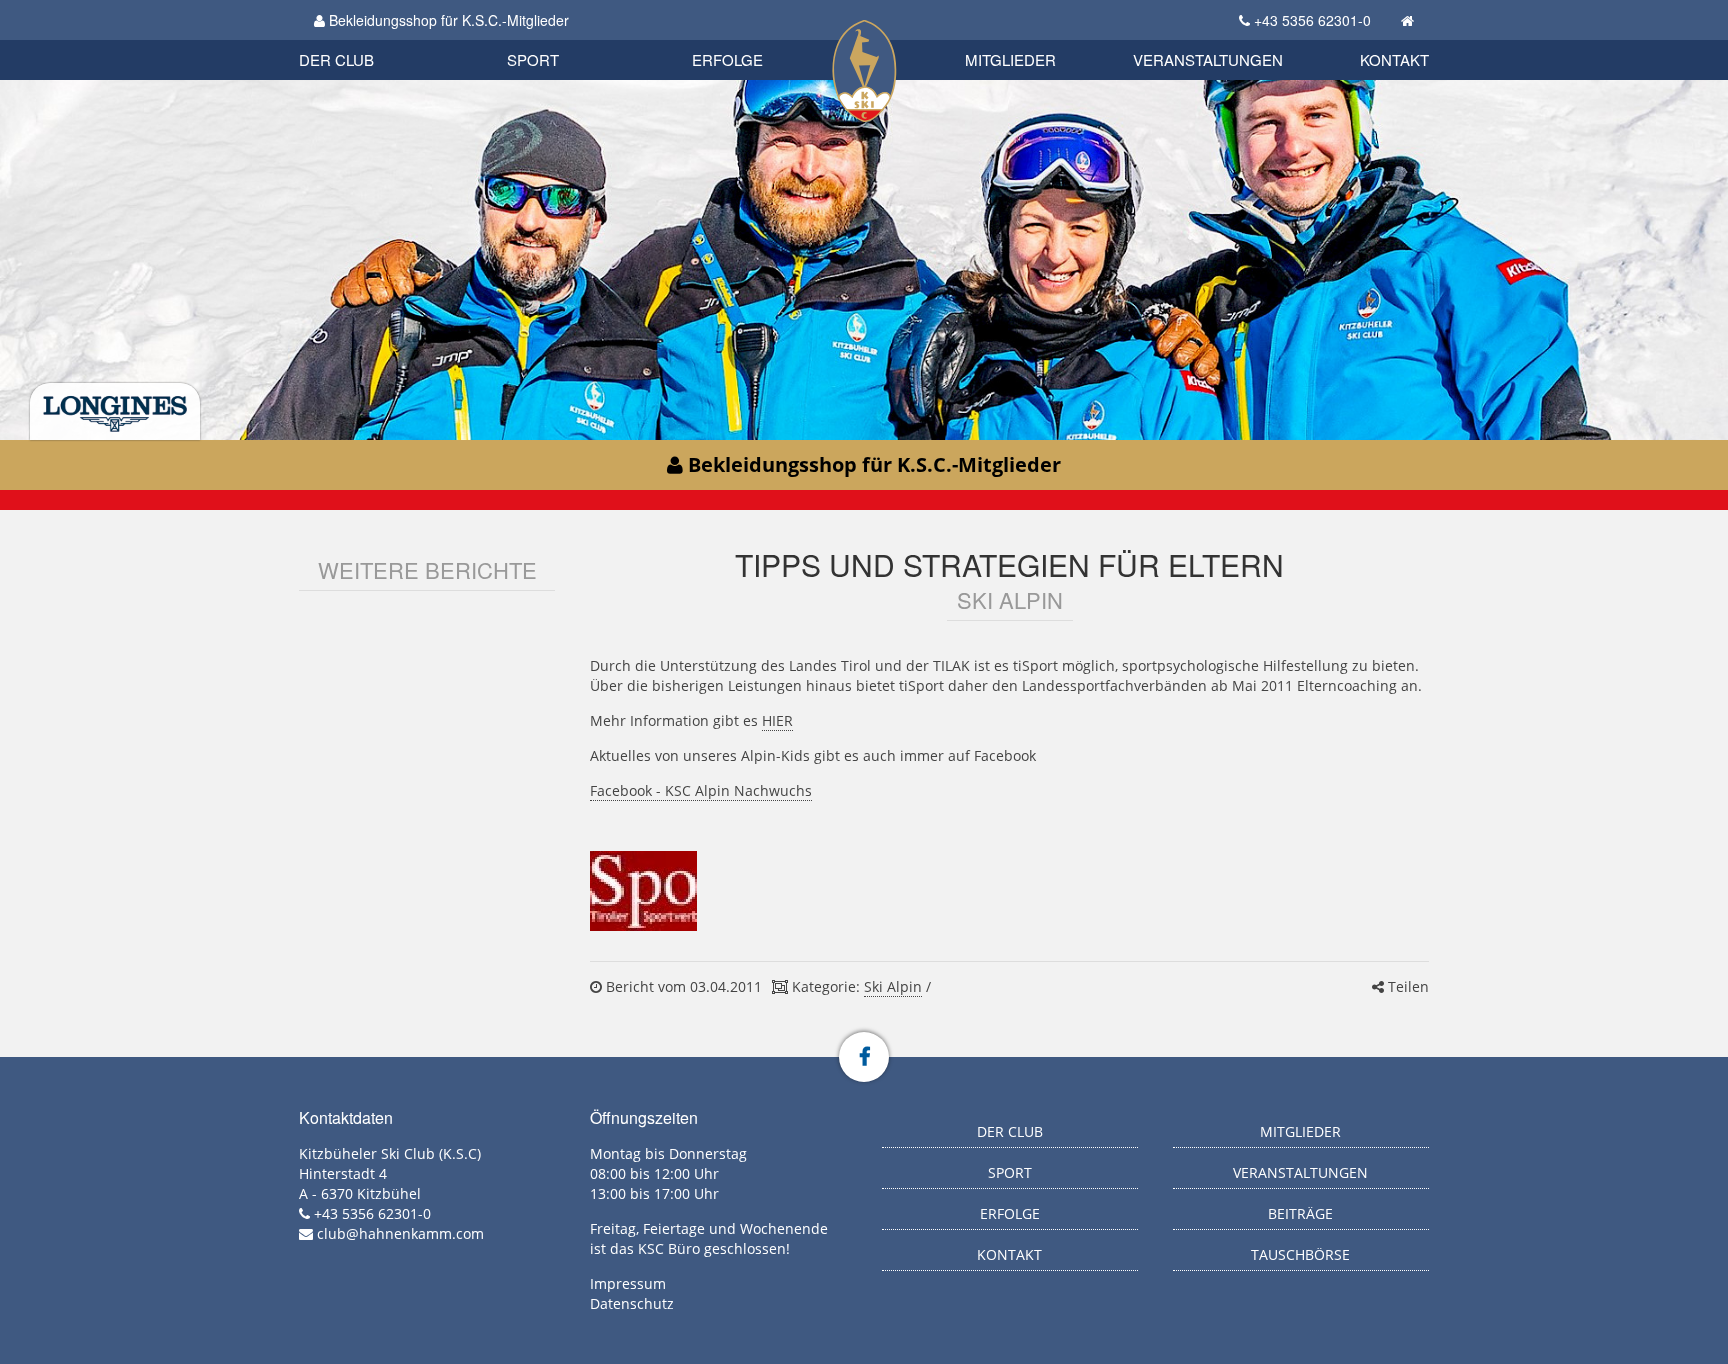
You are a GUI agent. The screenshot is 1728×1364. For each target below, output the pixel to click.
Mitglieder (1010, 59)
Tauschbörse (1300, 1254)
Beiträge (1300, 1213)
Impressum (628, 1283)
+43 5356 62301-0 (1312, 20)
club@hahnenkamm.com (400, 1233)
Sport (533, 59)
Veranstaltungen (1208, 59)
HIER (777, 720)
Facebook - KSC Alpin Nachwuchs (701, 790)
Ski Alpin (893, 986)
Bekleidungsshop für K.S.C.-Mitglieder (447, 20)
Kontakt (1394, 59)
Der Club (336, 59)
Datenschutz (632, 1303)
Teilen (1406, 986)
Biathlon (370, 37)
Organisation (357, 39)
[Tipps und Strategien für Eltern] (643, 891)
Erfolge (727, 59)
